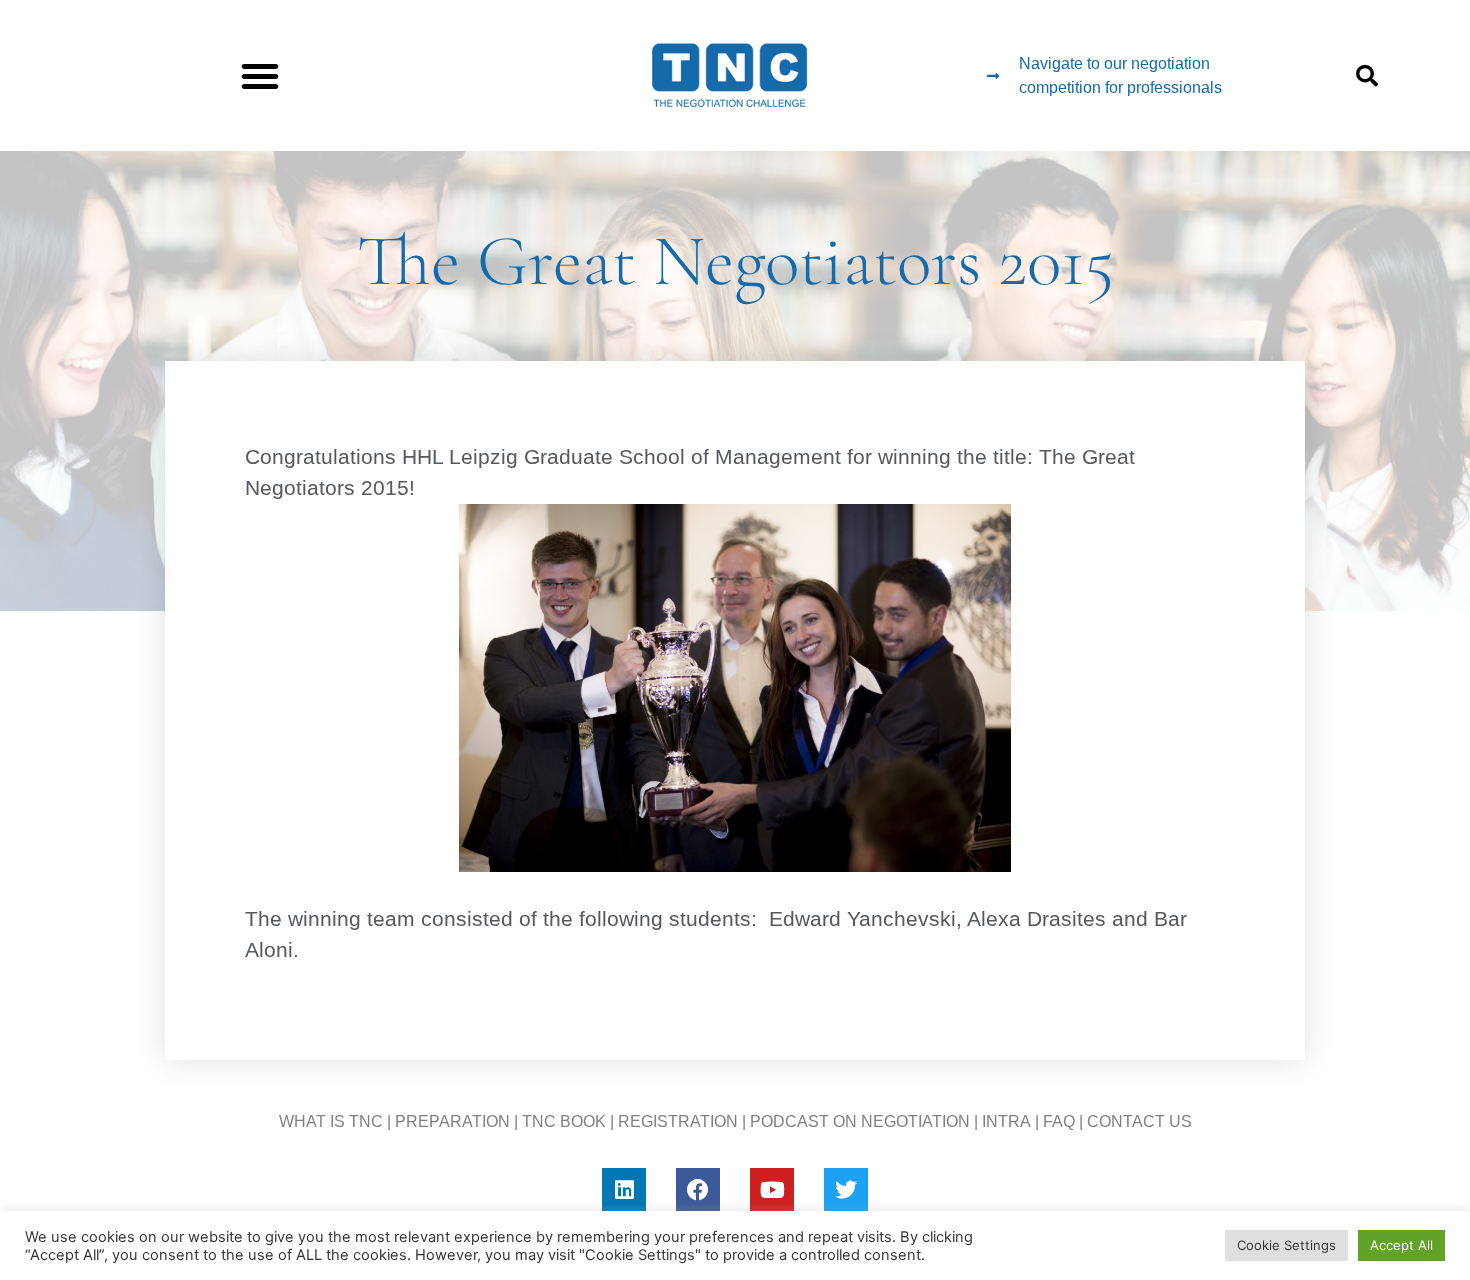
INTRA (1006, 1121)
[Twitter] (846, 1190)
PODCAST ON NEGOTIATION (860, 1121)
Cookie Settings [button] (1286, 1245)
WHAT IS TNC (331, 1121)
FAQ (1059, 1121)
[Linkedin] (624, 1190)
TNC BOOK (564, 1121)
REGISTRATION (678, 1121)
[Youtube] (772, 1190)
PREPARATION (452, 1121)
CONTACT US (1139, 1121)
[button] (260, 76)
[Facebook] (698, 1190)
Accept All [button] (1401, 1245)
